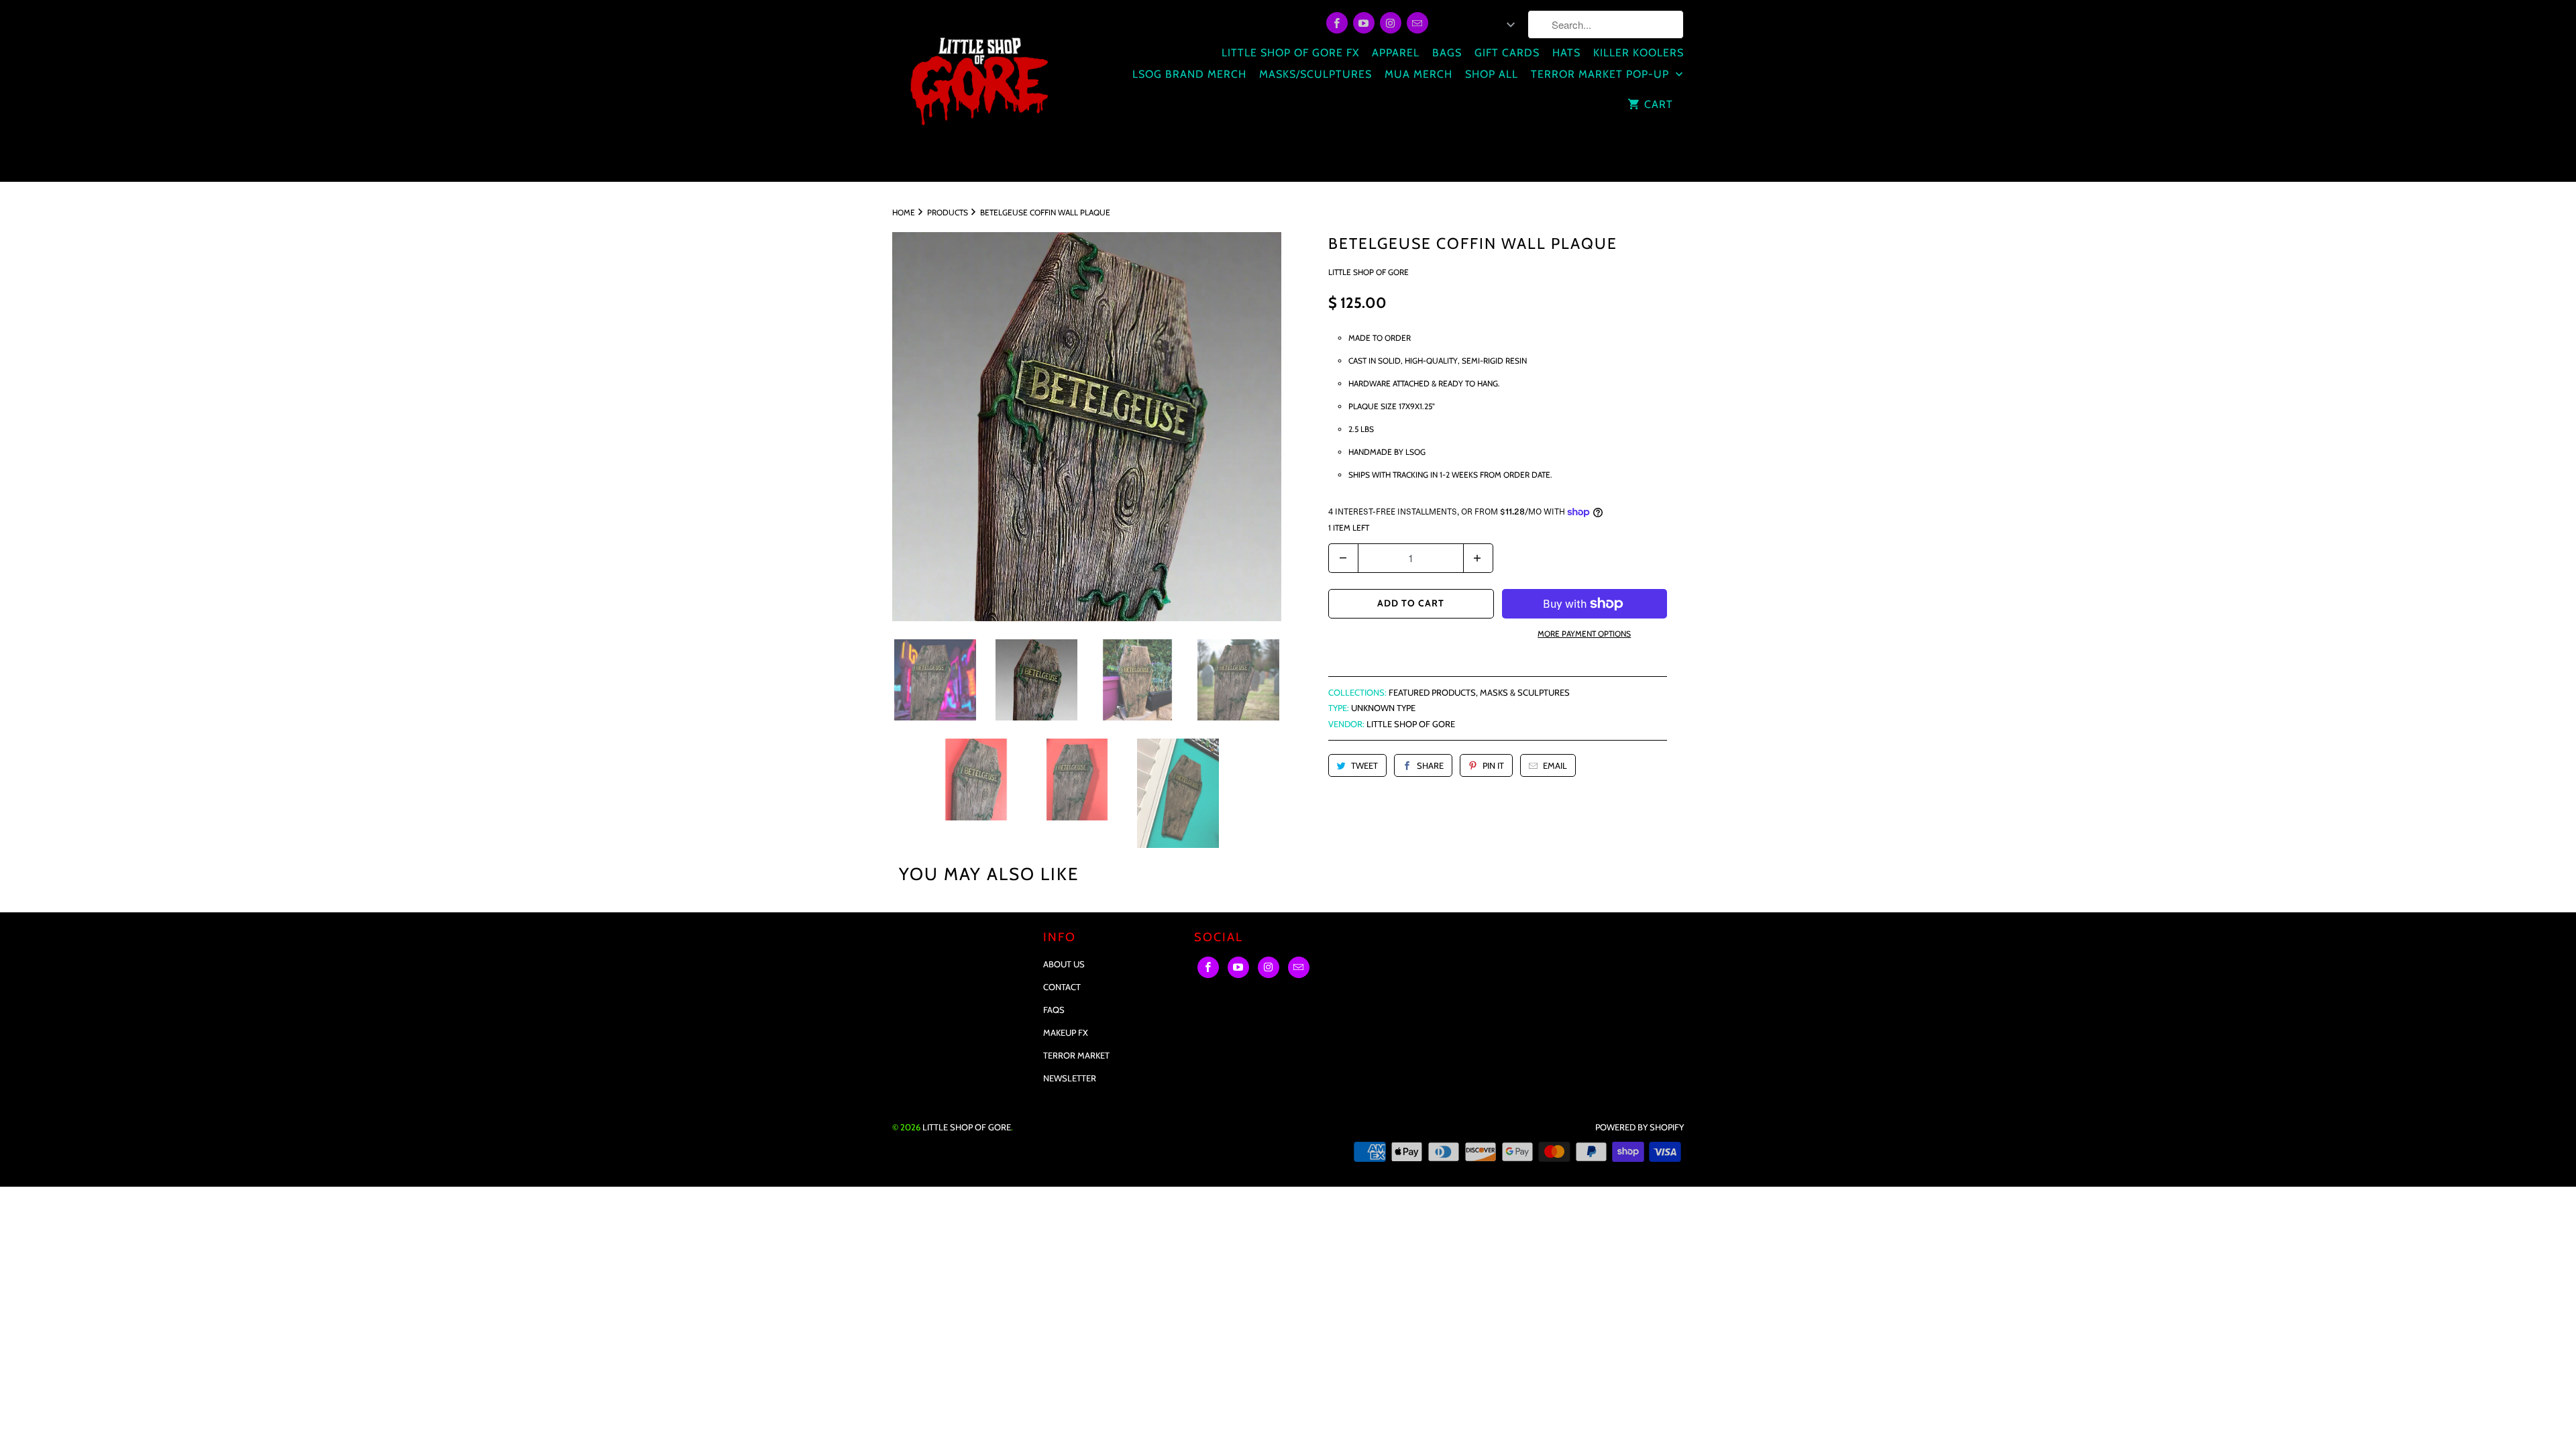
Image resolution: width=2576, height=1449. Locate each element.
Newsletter (1070, 1078)
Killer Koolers (1639, 53)
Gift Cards (1507, 53)
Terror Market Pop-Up (1602, 74)
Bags (1447, 53)
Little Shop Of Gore (1368, 272)
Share (1430, 765)
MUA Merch (1418, 74)
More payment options (1584, 634)
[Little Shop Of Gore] (978, 91)
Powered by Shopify (1640, 1127)
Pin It (1493, 765)
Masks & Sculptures (1525, 692)
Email (1555, 765)
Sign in (1456, 25)
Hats (1566, 53)
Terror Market (1076, 1055)
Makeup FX (1066, 1032)
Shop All (1492, 74)
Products (948, 212)
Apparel (1396, 53)
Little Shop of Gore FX (1290, 53)
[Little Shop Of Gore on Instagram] (1391, 23)
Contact (1062, 987)
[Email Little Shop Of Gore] (1417, 23)
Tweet (1364, 765)
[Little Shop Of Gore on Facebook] (1337, 23)
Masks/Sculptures (1316, 74)
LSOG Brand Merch (1189, 74)
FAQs (1054, 1010)
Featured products (1432, 692)
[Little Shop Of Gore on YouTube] (1364, 23)
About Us (1064, 964)
